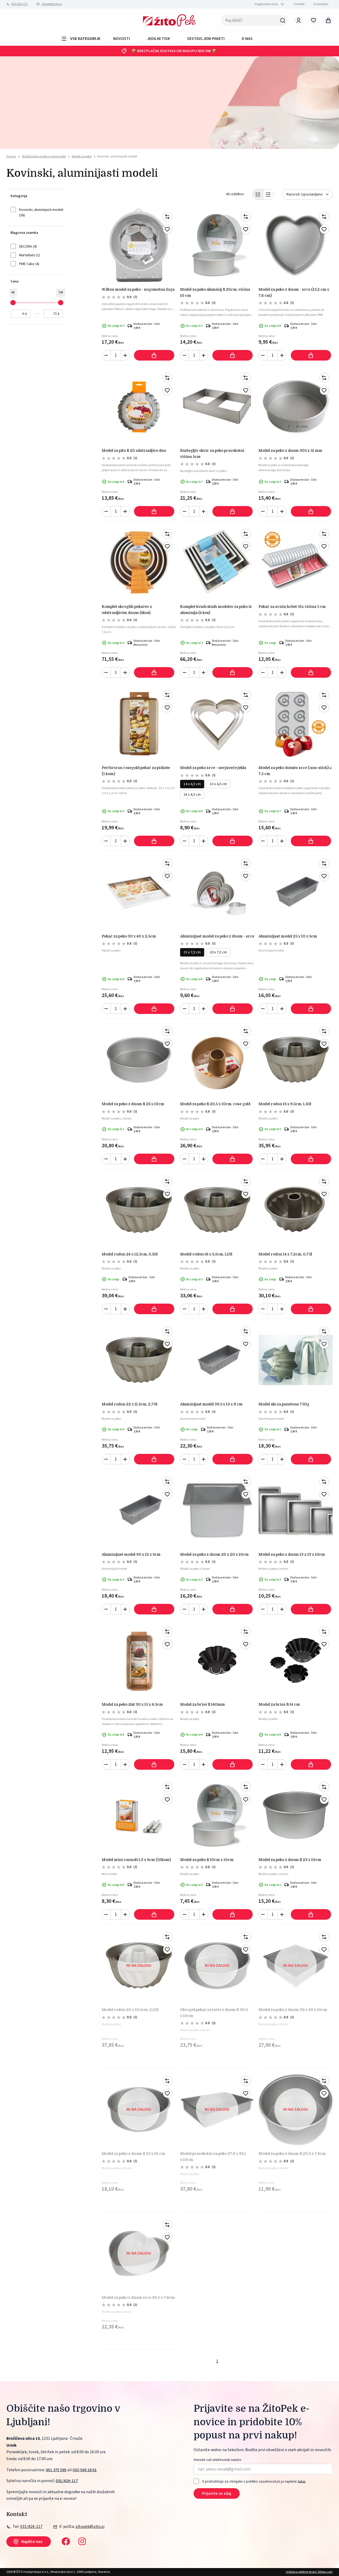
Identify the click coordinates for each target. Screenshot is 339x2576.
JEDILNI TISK (159, 39)
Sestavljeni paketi (206, 39)
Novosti (122, 39)
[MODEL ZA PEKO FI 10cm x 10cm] (217, 1815)
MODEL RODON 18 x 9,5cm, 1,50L (285, 1104)
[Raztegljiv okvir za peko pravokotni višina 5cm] (217, 406)
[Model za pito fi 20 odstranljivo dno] (139, 406)
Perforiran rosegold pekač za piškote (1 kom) (136, 771)
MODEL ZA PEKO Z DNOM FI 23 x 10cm (290, 1860)
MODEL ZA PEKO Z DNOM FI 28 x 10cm (133, 1104)
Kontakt (299, 4)
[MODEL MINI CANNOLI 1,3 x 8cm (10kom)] (139, 1815)
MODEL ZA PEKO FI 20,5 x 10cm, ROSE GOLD (215, 1104)
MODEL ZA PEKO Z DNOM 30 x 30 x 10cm (293, 2010)
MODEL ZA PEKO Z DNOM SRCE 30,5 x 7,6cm (138, 2297)
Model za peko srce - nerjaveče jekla (213, 768)
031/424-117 (20, 4)
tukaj (302, 2481)
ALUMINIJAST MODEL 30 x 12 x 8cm (131, 1554)
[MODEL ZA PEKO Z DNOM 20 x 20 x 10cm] (217, 1510)
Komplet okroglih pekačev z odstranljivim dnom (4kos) (127, 609)
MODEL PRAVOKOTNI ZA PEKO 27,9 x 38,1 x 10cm (213, 2156)
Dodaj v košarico (154, 355)
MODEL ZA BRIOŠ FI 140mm (202, 1704)
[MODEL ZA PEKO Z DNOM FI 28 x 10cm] (139, 1060)
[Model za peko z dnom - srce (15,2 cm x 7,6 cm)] (296, 245)
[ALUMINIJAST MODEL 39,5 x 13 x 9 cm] (217, 1360)
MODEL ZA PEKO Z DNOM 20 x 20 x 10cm (214, 1554)
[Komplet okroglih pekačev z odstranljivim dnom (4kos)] (139, 562)
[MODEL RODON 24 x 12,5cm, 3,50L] (139, 1210)
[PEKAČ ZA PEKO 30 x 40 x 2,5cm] (139, 892)
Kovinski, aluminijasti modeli (117, 156)
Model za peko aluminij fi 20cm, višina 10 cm (215, 292)
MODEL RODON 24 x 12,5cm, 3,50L (130, 1254)
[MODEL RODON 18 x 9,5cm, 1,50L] (296, 1060)
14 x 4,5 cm (192, 784)
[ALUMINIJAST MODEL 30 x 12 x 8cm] (139, 1510)
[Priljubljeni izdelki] (314, 20)
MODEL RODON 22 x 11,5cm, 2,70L (130, 1404)
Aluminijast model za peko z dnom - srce (217, 936)
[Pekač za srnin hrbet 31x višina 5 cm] (296, 562)
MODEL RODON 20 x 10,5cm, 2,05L (130, 2010)
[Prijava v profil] (299, 20)
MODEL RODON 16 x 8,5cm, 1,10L (206, 1254)
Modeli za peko (82, 156)
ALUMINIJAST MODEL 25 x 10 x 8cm (288, 936)
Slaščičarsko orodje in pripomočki (44, 156)
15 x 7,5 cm (192, 952)
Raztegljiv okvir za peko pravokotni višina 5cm (212, 453)
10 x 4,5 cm (218, 784)
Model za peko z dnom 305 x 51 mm (290, 450)
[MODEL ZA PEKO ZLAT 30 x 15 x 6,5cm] (139, 1660)
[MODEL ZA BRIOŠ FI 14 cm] (296, 1660)
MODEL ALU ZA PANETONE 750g (284, 1404)
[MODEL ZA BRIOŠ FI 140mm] (217, 1660)
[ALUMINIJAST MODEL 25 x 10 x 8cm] (296, 892)
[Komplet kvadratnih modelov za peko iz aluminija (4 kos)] (217, 562)
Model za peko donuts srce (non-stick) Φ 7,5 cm (295, 771)
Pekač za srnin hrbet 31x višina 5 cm (292, 607)
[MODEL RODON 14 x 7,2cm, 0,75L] (296, 1210)
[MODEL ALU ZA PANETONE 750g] (296, 1360)
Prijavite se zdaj (217, 2493)
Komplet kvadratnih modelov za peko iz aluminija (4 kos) (216, 609)
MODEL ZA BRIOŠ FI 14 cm (279, 1704)
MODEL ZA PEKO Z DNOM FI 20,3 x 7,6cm (292, 2154)
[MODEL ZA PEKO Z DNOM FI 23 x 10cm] (296, 1815)
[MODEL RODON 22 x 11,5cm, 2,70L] (139, 1360)
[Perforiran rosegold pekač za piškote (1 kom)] (139, 723)
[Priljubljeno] (167, 229)
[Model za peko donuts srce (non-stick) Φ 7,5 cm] (296, 723)
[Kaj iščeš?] (283, 20)
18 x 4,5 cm (192, 795)
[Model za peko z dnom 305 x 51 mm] (296, 406)
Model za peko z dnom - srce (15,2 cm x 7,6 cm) (294, 292)
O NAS (247, 39)
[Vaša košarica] (328, 20)
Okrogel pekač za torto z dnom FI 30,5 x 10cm (214, 2013)
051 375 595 (56, 2470)
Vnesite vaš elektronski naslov (218, 2460)
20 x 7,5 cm (218, 952)
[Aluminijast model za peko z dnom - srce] (217, 892)
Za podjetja (321, 4)
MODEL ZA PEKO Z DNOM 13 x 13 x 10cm (292, 1554)
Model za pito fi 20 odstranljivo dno (134, 450)
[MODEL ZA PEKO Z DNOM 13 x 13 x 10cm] (296, 1510)
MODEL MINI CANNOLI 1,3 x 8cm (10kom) (136, 1860)
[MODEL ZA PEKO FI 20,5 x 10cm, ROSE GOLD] (217, 1060)
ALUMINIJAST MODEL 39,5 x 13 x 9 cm (211, 1404)
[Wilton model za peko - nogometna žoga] (139, 245)
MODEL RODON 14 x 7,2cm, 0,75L (285, 1254)
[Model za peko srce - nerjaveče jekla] (217, 723)
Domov (11, 157)
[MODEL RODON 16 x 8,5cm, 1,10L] (217, 1210)
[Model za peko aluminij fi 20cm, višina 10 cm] (217, 245)
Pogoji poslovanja (266, 4)
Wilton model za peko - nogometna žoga (138, 289)
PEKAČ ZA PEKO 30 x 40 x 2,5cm (129, 936)
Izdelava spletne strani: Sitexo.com (309, 2572)
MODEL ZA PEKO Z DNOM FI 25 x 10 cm (133, 2154)
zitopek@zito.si (52, 4)
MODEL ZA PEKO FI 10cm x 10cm (207, 1860)
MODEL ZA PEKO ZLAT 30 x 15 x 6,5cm (132, 1704)
